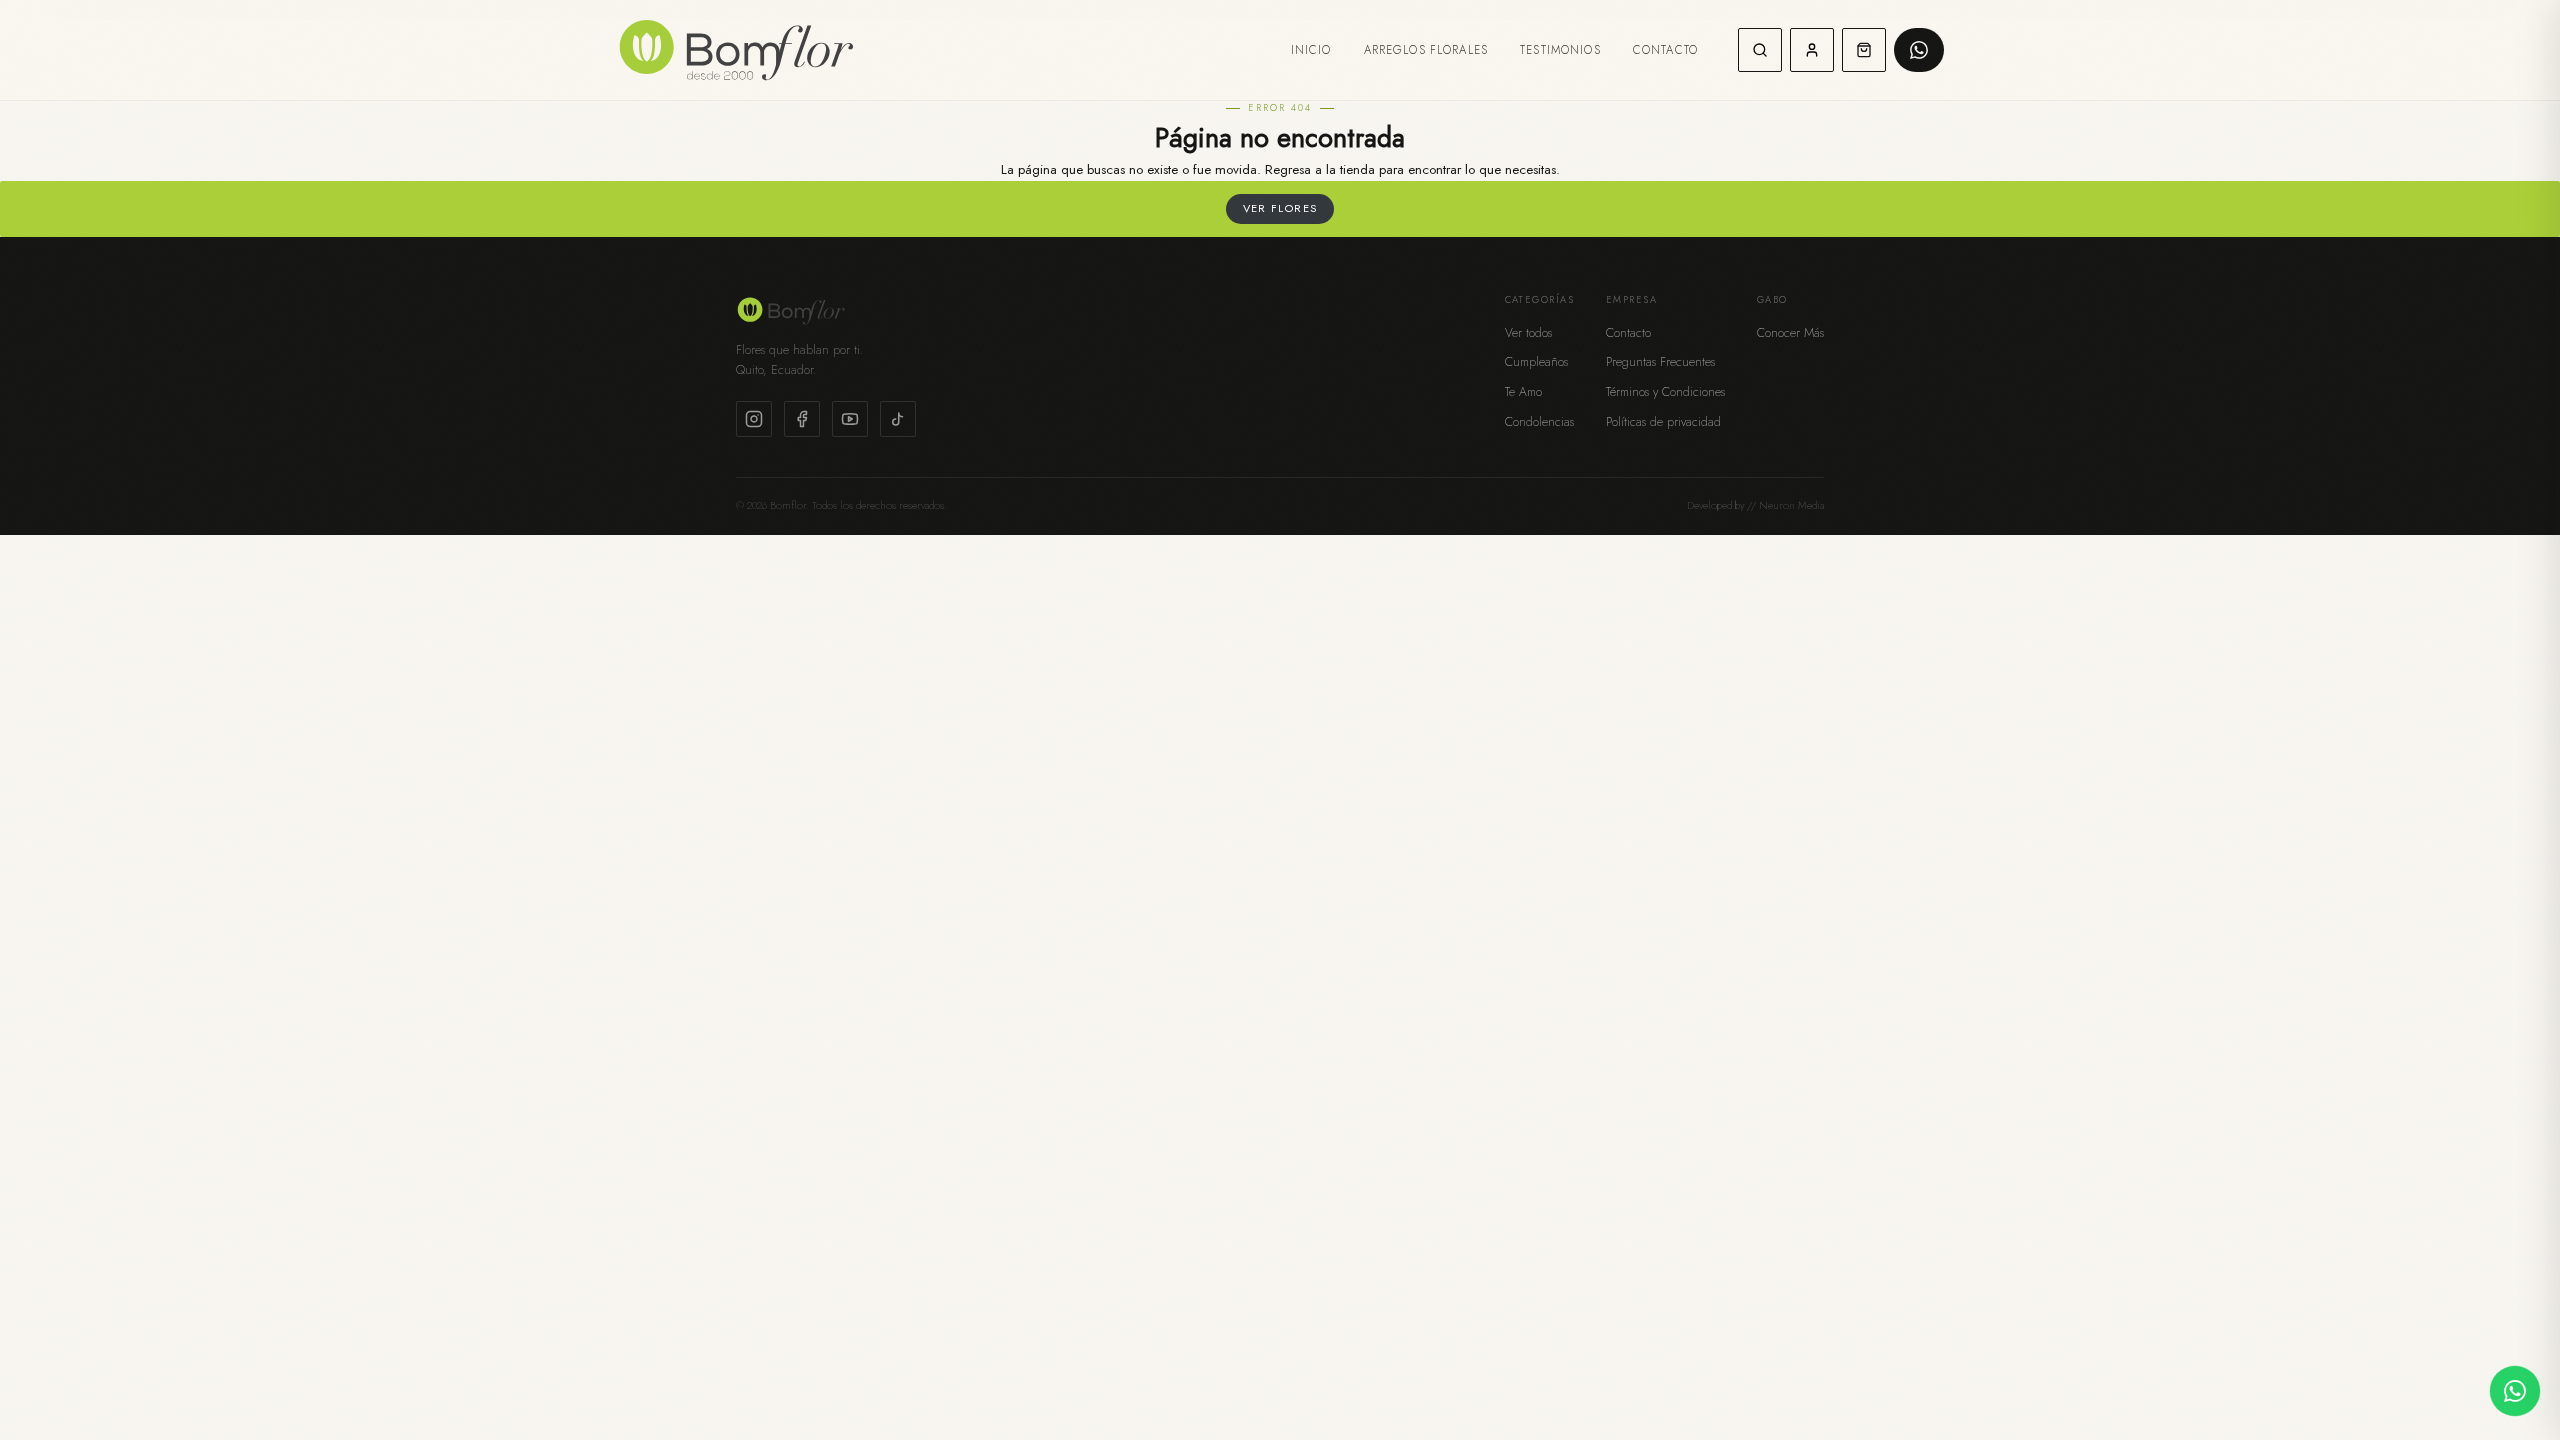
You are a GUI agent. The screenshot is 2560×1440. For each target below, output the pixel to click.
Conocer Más (1790, 333)
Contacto (1665, 50)
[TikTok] (898, 419)
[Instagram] (754, 419)
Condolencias (1539, 422)
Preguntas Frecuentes (1660, 362)
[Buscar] (1760, 50)
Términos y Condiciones (1665, 392)
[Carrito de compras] (1864, 50)
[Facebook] (802, 419)
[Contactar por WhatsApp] (2515, 1391)
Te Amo (1523, 392)
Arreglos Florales (1426, 50)
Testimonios (1560, 50)
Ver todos (1528, 333)
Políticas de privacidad (1663, 422)
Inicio (1311, 50)
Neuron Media (1791, 505)
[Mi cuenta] (1812, 50)
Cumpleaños (1536, 362)
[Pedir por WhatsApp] (1919, 50)
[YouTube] (850, 419)
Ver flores (1280, 208)
